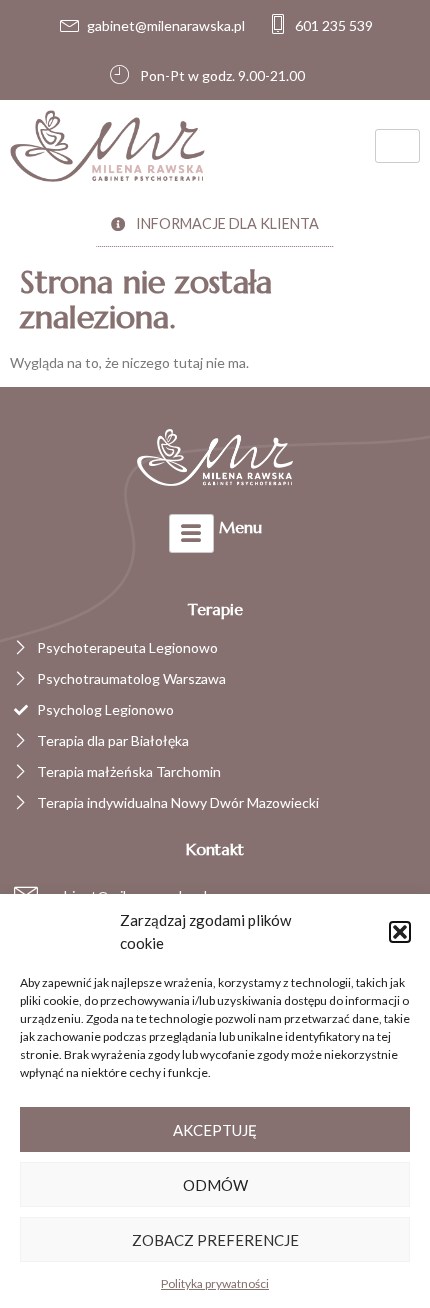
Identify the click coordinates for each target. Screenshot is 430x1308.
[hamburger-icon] (397, 145)
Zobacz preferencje (215, 1240)
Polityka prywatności (215, 1283)
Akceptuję (215, 1130)
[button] (400, 932)
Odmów (215, 1185)
